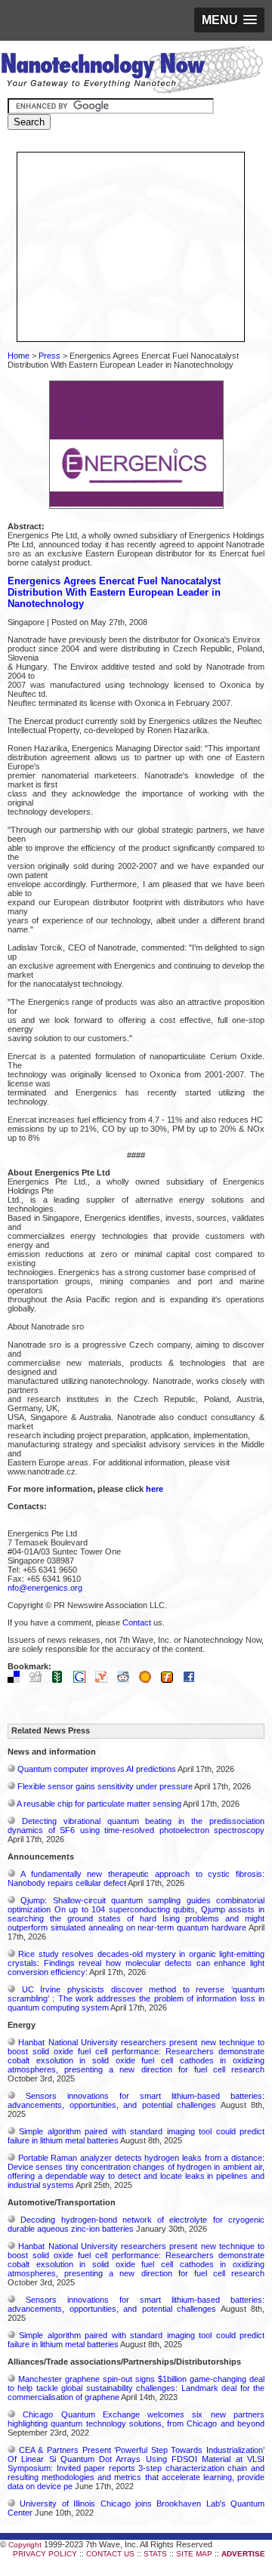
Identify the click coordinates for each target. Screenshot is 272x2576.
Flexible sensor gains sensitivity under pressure (105, 1786)
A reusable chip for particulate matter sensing (99, 1804)
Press (49, 356)
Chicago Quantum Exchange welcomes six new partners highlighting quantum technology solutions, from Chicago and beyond (136, 2419)
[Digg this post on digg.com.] (39, 1680)
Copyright (25, 2545)
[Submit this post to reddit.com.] (127, 1680)
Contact (137, 1622)
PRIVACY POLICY (45, 2554)
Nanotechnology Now (132, 72)
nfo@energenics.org (45, 1588)
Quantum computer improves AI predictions (97, 1769)
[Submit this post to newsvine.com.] (61, 1680)
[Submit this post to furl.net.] (171, 1680)
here (155, 1489)
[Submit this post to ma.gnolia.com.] (149, 1680)
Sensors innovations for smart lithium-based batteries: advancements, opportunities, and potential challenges (136, 2100)
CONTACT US (110, 2554)
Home (19, 356)
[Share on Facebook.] (193, 1680)
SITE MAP (194, 2554)
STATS (155, 2554)
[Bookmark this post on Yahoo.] (105, 1680)
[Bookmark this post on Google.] (83, 1680)
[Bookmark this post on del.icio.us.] (17, 1680)
